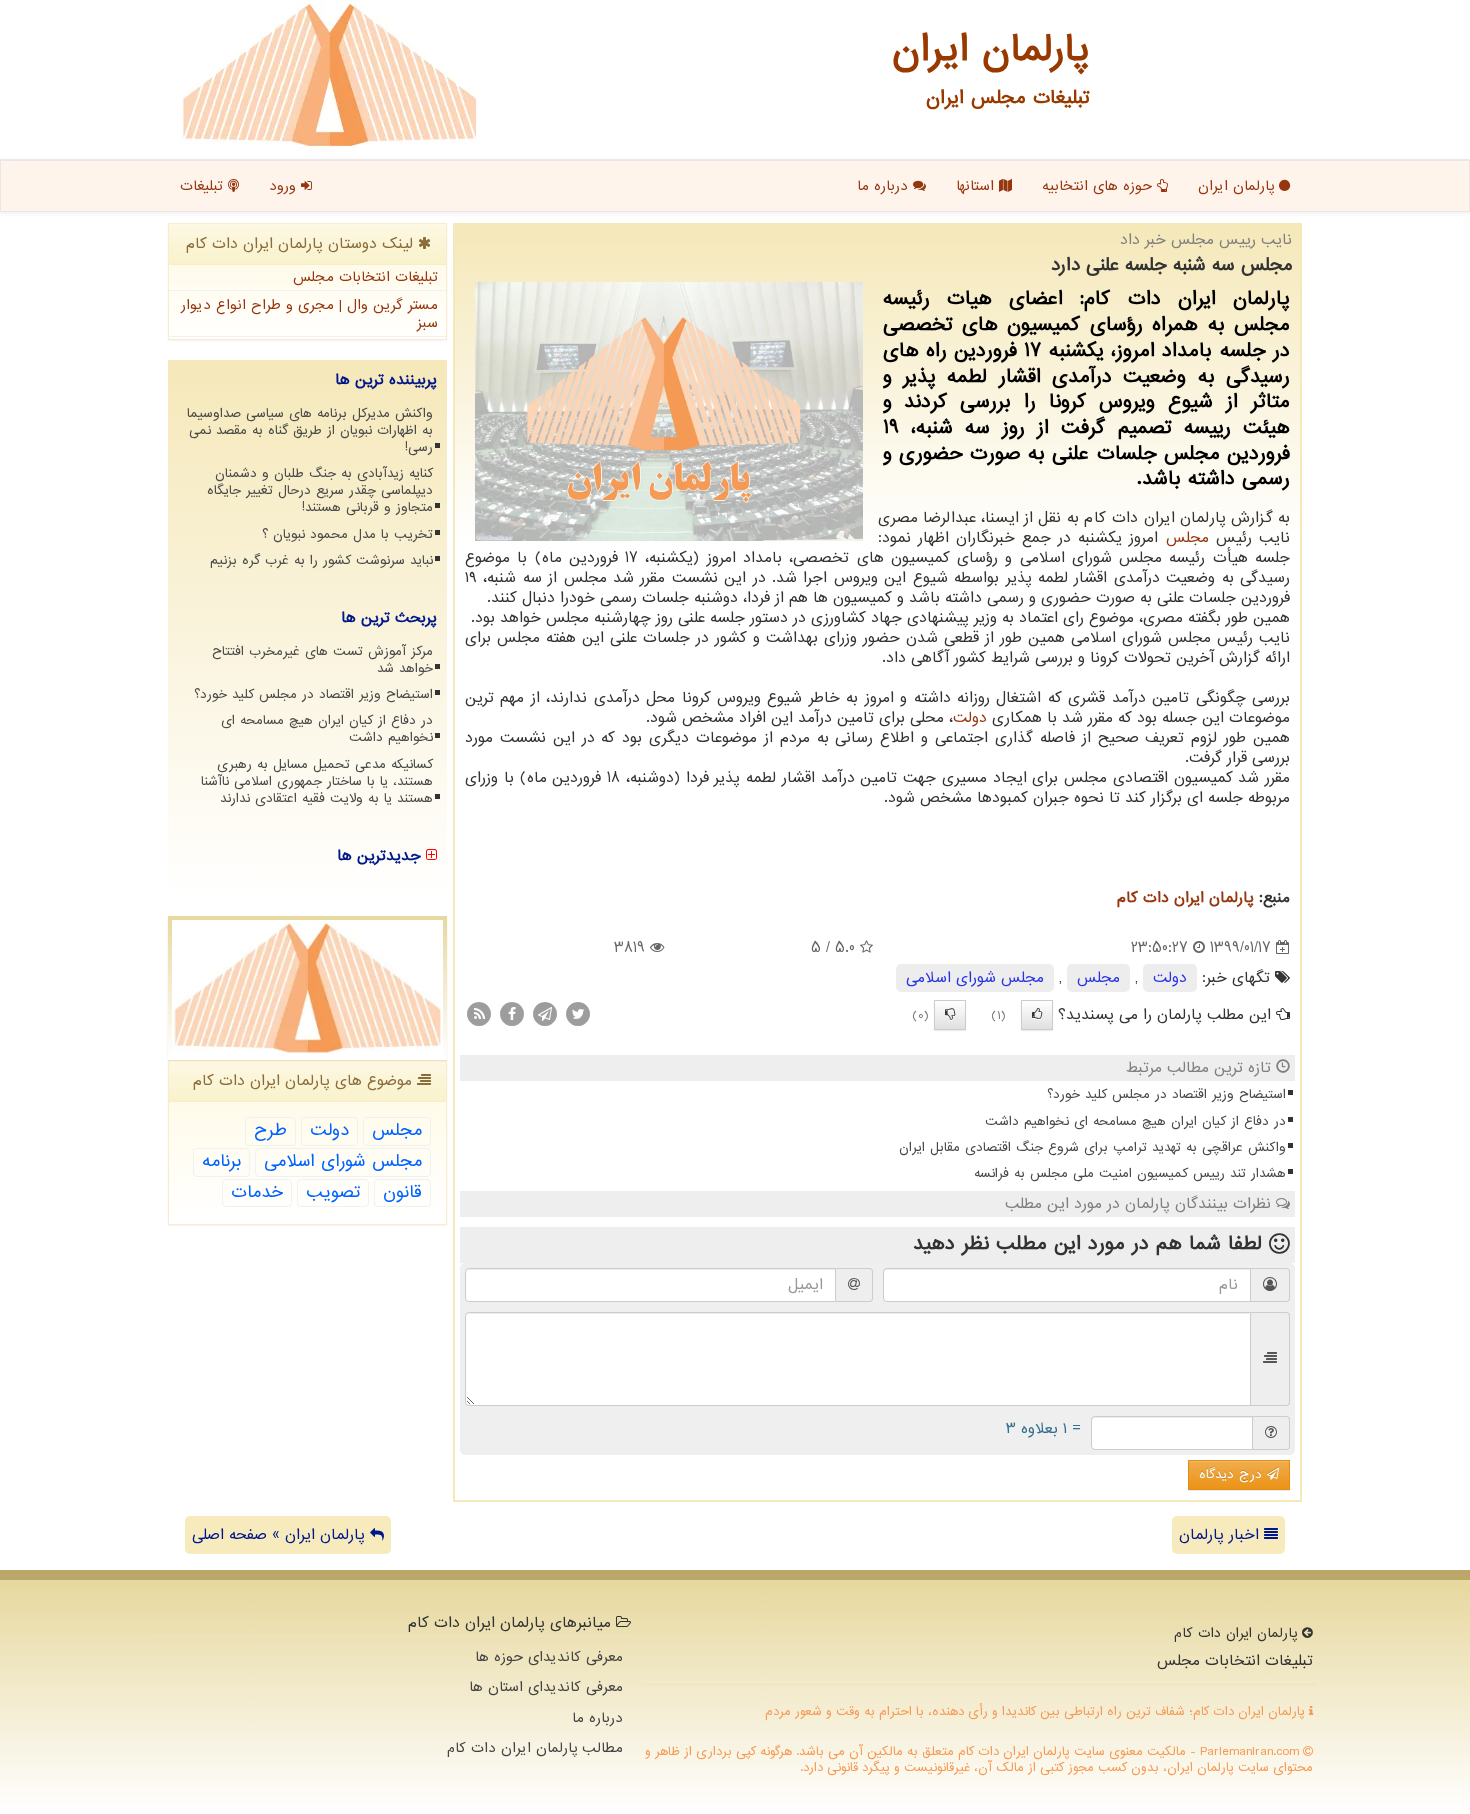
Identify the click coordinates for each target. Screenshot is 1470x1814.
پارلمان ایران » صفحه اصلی (281, 1535)
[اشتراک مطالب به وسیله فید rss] (479, 1014)
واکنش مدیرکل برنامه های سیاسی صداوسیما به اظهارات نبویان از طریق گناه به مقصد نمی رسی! (310, 430)
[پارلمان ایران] (329, 75)
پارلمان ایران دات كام (1185, 898)
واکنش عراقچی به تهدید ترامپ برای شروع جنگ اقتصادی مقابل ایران (1092, 1147)
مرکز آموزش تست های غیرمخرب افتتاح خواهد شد (322, 660)
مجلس (1187, 538)
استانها (977, 186)
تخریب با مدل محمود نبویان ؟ (347, 534)
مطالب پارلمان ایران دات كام (535, 1748)
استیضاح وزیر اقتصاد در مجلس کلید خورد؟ (1166, 1094)
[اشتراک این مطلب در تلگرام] (545, 1014)
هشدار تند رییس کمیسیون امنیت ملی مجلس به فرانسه (1130, 1173)
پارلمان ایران (1238, 186)
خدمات (257, 1192)
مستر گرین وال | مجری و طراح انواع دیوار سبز (309, 314)
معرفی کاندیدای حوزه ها (549, 1657)
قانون (402, 1192)
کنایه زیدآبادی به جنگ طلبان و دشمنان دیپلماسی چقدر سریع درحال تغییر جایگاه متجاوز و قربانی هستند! (320, 490)
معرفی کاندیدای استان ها (546, 1687)
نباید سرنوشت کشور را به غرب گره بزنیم (321, 560)
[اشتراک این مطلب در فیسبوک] (512, 1014)
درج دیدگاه (1233, 1474)
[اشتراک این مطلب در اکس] (578, 1014)
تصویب (333, 1192)
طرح (270, 1130)
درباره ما (885, 186)
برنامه (221, 1161)
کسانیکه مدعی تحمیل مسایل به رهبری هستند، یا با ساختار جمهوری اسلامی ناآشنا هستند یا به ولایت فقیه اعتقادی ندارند (317, 781)
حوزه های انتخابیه (1099, 186)
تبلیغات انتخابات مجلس (365, 277)
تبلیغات (204, 186)
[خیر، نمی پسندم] (950, 1015)
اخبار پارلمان (1221, 1535)
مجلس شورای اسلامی (975, 978)
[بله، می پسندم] (1037, 1015)
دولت (970, 718)
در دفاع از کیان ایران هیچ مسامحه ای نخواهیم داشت (1135, 1121)
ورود (285, 186)
